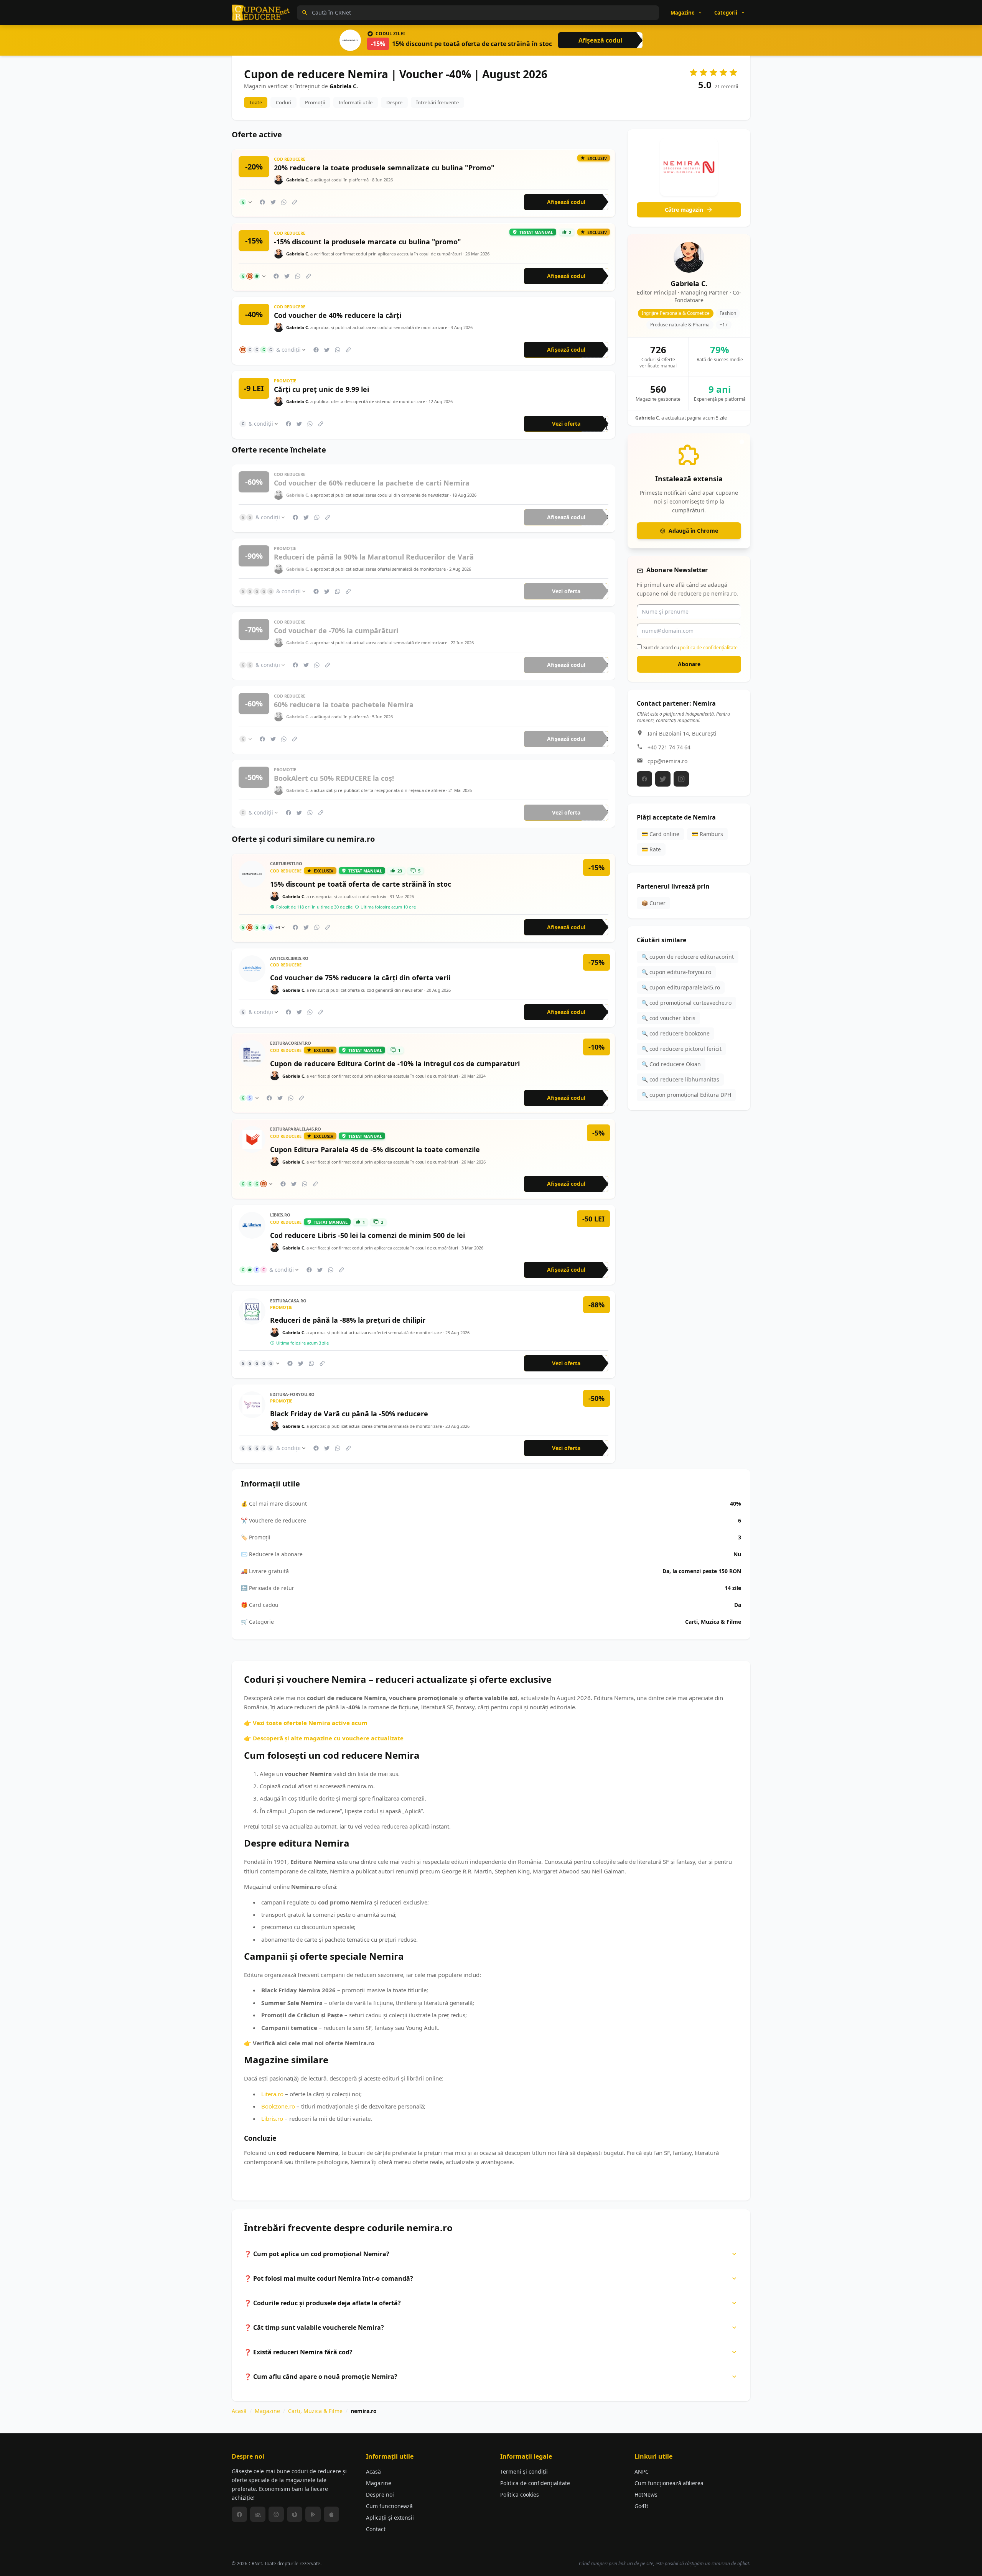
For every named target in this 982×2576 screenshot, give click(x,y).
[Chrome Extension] (276, 2514)
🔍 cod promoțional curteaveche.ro (686, 1003)
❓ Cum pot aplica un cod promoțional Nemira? (317, 2254)
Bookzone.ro (278, 2106)
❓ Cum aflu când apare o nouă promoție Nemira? (321, 2377)
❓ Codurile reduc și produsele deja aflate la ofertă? (322, 2303)
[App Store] (331, 2514)
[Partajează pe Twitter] (273, 202)
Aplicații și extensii (390, 2518)
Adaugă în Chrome (693, 531)
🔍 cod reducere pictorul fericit (681, 1049)
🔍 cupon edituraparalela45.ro (681, 987)
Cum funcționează (389, 2506)
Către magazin (684, 210)
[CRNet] (261, 13)
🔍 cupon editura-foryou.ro (676, 972)
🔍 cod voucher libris (668, 1018)
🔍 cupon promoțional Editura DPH (686, 1095)
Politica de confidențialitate (535, 2483)
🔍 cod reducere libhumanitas (680, 1079)
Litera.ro (272, 2094)
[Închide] (742, 442)
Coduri (283, 102)
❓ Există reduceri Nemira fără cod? (298, 2352)
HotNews (646, 2495)
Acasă (239, 2411)
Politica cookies (520, 2495)
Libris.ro (272, 2118)
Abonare (689, 664)
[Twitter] (663, 779)
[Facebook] (644, 779)
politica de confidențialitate (709, 647)
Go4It (641, 2506)
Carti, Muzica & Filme (315, 2411)
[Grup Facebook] (258, 2514)
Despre (394, 102)
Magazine (267, 2411)
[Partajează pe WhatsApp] (284, 202)
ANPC (642, 2471)
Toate (256, 102)
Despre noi (380, 2495)
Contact (376, 2529)
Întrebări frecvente (437, 102)
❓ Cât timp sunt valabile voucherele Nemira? (314, 2327)
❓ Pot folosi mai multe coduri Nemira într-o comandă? (329, 2278)
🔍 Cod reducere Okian (671, 1064)
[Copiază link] (295, 202)
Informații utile (356, 102)
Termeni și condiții (524, 2471)
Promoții (315, 102)
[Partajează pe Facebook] (262, 202)
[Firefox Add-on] (295, 2514)
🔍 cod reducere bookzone (676, 1033)
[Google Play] (313, 2514)
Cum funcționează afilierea (669, 2483)
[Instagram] (681, 779)
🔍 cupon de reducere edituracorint (688, 957)
